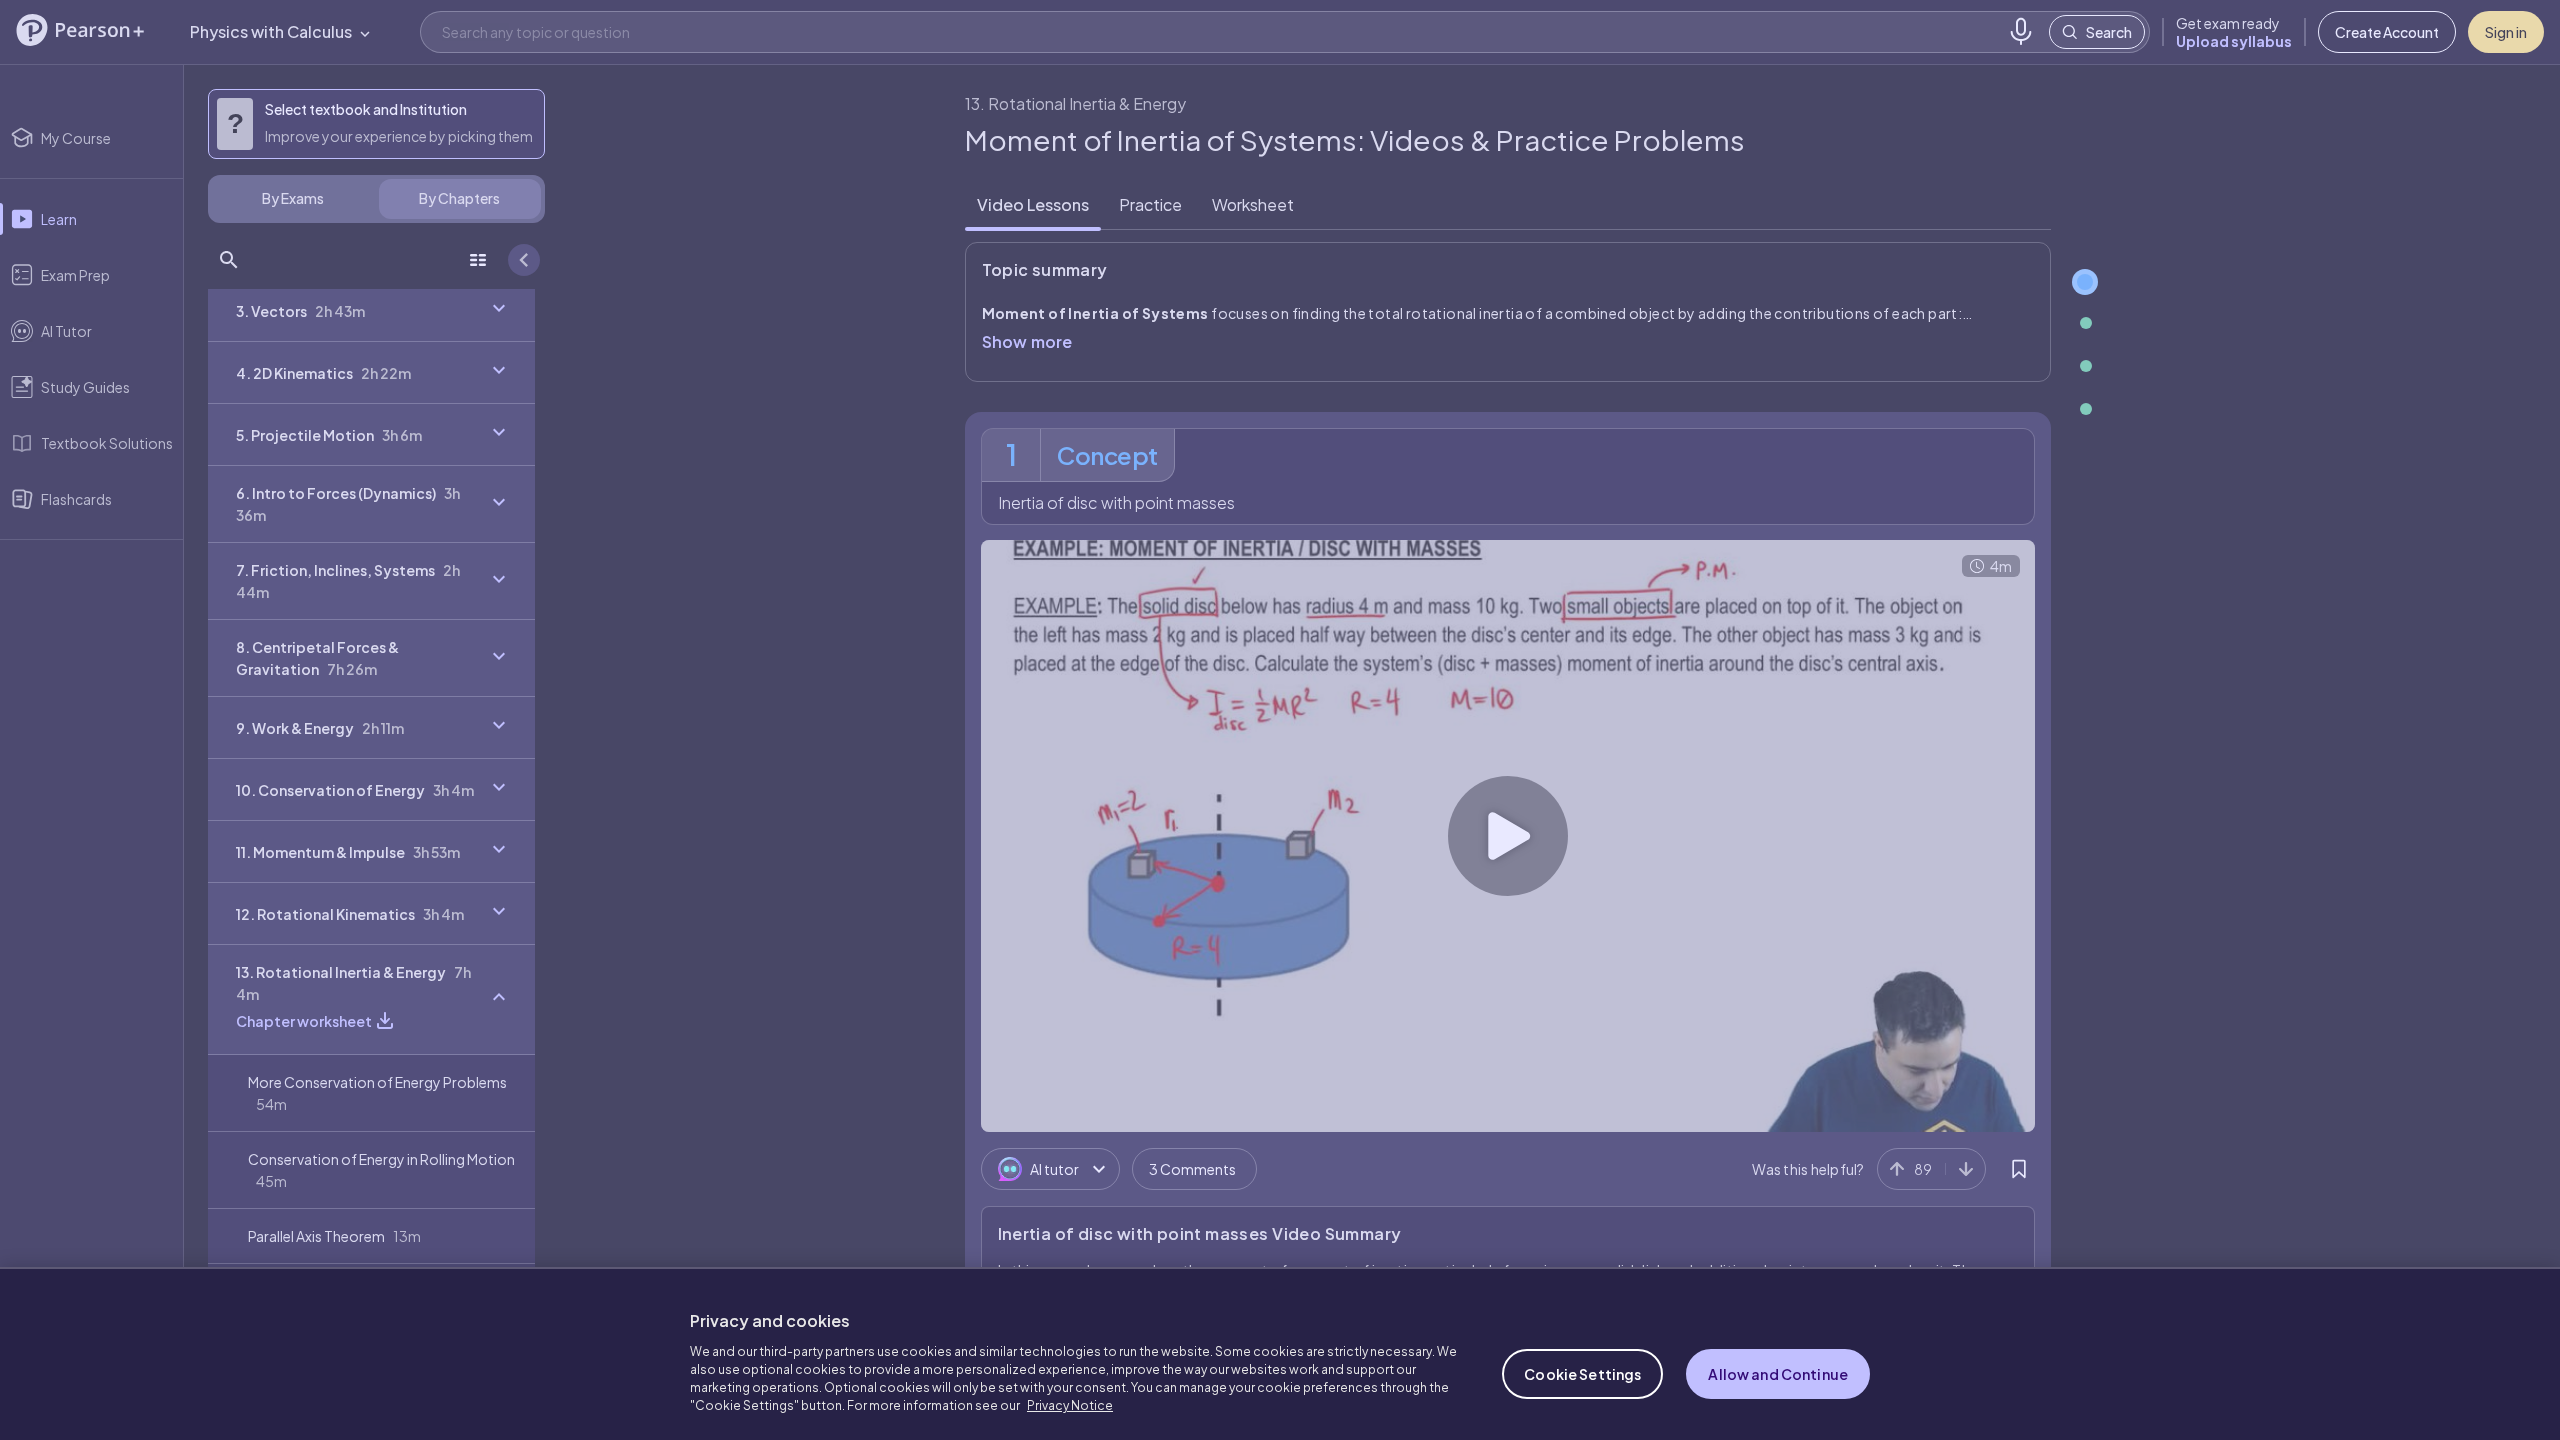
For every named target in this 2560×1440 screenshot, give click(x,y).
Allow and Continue (1778, 1359)
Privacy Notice (1070, 1390)
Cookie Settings (1582, 1359)
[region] (1280, 1346)
